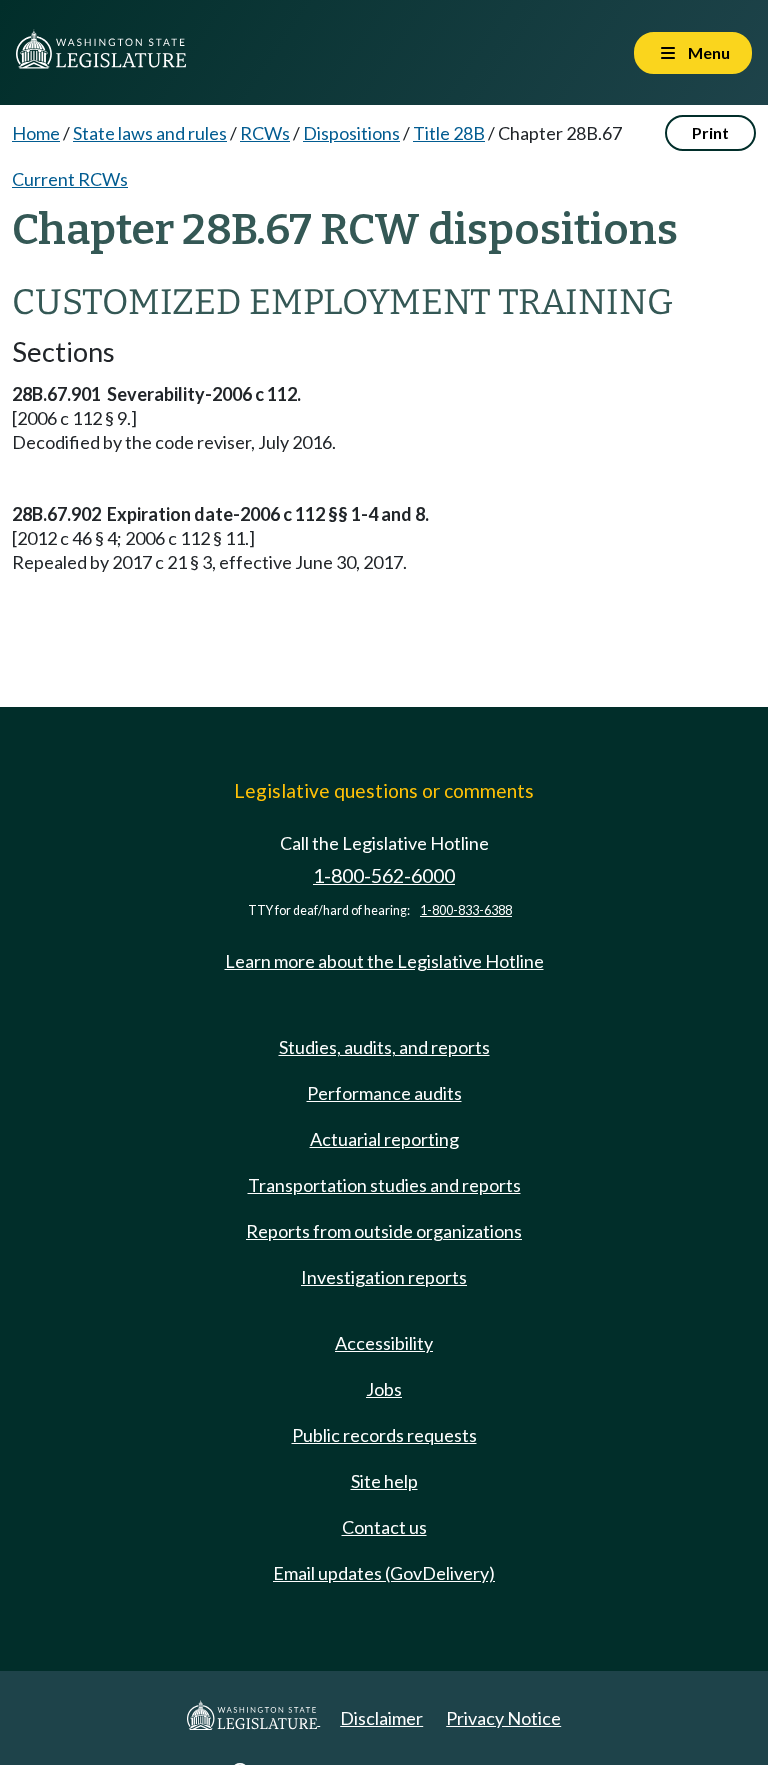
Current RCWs (70, 179)
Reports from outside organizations (384, 1231)
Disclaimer (381, 1718)
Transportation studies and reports (384, 1185)
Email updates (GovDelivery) (384, 1573)
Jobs (384, 1389)
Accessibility (384, 1343)
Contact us (384, 1527)
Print (710, 132)
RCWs (265, 133)
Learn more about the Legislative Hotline (384, 961)
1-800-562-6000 (384, 875)
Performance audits (384, 1093)
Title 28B (449, 133)
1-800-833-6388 (466, 910)
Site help (384, 1481)
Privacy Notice (503, 1718)
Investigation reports (384, 1277)
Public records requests (384, 1435)
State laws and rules (150, 133)
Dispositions (351, 133)
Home (36, 133)
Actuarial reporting (384, 1139)
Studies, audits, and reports (384, 1047)
